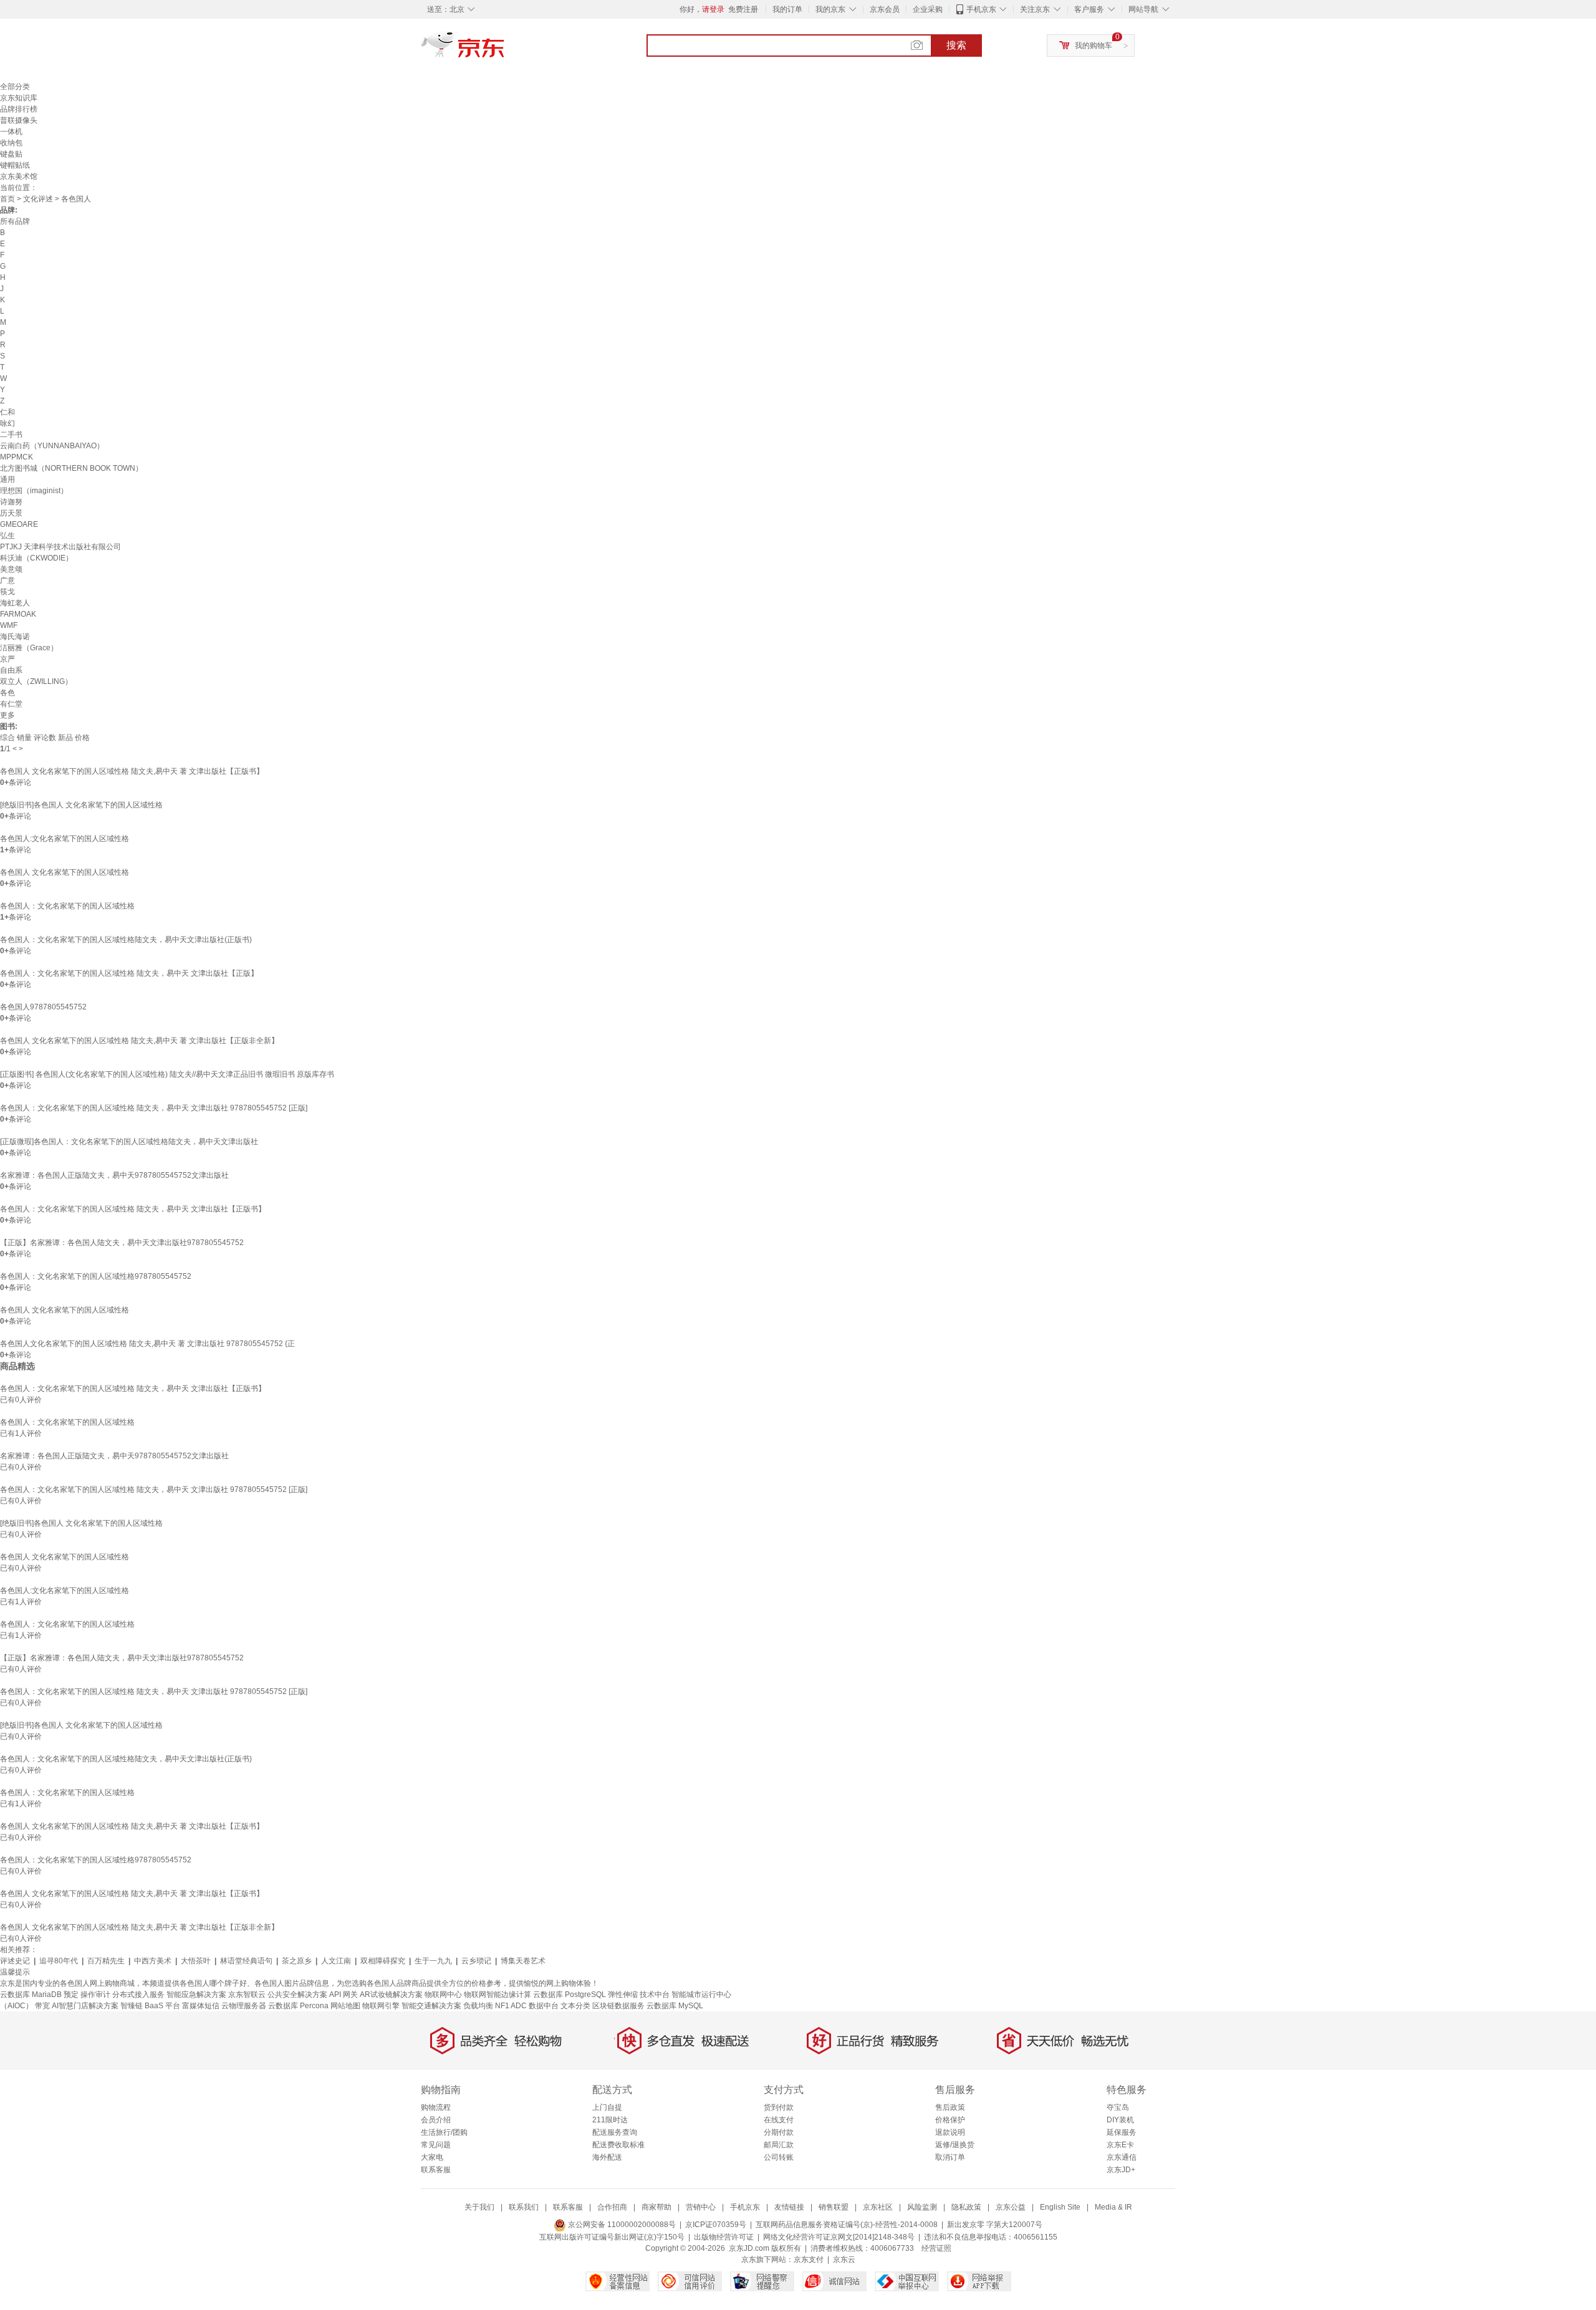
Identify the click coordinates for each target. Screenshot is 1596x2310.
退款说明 (950, 2132)
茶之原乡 (297, 1961)
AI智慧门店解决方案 (85, 2006)
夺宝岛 (1118, 2107)
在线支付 (779, 2120)
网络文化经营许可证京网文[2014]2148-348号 (839, 2237)
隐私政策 (966, 2207)
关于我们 (479, 2207)
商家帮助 (656, 2207)
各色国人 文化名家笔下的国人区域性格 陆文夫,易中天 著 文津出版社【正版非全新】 (139, 1041)
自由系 (11, 670)
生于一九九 (433, 1961)
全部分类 (15, 87)
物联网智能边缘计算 (498, 1995)
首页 (7, 199)
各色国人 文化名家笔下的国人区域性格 (65, 872)
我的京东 (830, 9)
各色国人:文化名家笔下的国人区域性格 (65, 839)
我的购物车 (1094, 46)
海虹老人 (15, 603)
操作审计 (95, 1995)
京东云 (844, 2259)
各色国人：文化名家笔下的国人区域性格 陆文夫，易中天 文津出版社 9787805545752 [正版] (154, 1108)
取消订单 (950, 2157)
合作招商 (612, 2207)
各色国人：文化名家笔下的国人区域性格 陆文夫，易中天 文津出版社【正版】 (129, 973)
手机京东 (981, 9)
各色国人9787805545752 (43, 1007)
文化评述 (38, 199)
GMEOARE (19, 524)
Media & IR (1113, 2207)
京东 (505, 50)
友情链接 (789, 2207)
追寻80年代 (59, 1961)
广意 (7, 580)
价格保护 (950, 2120)
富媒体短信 (201, 2006)
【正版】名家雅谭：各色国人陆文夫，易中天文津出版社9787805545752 (122, 1243)
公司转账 (779, 2157)
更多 (7, 715)
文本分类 (575, 2006)
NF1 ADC (511, 2006)
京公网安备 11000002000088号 (621, 2225)
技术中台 (655, 1995)
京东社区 (878, 2207)
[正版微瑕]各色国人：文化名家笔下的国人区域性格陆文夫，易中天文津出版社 (129, 1142)
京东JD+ (1121, 2170)
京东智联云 (247, 1995)
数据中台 (544, 2006)
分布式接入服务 (138, 1995)
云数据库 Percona (298, 2006)
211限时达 (610, 2120)
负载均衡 (478, 2006)
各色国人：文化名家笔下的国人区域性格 (67, 906)
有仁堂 (11, 704)
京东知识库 (19, 98)
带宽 (42, 2006)
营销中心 (701, 2207)
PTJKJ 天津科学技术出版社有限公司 (60, 547)
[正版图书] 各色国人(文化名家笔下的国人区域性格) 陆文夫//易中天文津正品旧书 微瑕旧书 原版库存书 (167, 1074)
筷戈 (7, 592)
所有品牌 (15, 221)
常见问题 (436, 2145)
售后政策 (950, 2107)
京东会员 (885, 9)
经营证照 (936, 2248)
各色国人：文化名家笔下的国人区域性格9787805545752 (96, 1276)
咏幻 (7, 423)
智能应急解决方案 (196, 1995)
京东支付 (809, 2259)
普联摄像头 (19, 120)
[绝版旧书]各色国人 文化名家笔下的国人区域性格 (81, 805)
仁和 (7, 412)
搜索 (956, 45)
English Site (1060, 2207)
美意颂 (11, 569)
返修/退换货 (955, 2145)
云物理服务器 (244, 2006)
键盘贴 (11, 154)
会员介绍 (436, 2120)
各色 (7, 693)
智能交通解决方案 (431, 2006)
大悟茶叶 (196, 1961)
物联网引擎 (381, 2006)
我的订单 (787, 9)
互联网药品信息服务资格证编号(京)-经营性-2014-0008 (847, 2225)
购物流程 (436, 2107)
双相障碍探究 (383, 1961)
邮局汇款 (779, 2145)
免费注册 (743, 9)
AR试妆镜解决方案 (391, 1995)
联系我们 (524, 2207)
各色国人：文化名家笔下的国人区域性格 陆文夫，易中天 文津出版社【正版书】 (133, 1209)
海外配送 (607, 2157)
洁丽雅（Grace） (29, 648)
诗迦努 (11, 502)
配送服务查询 (615, 2132)
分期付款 (779, 2132)
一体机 (11, 132)
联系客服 (436, 2170)
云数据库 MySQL (675, 2006)
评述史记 (15, 1961)
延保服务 (1122, 2132)
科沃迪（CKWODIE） (36, 558)
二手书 (11, 435)
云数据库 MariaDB (31, 1995)
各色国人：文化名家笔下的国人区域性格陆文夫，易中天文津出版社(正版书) (126, 940)
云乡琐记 (476, 1961)
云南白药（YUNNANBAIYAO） (52, 446)
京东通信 (1122, 2157)
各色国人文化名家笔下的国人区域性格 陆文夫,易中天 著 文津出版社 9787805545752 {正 (147, 1344)
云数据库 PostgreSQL (570, 1995)
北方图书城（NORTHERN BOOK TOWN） (71, 468)
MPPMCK (17, 457)
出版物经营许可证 (724, 2237)
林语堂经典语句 (246, 1961)
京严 (7, 659)
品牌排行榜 (19, 109)
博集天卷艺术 (523, 1961)
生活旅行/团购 (444, 2132)
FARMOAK (18, 614)
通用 (7, 479)
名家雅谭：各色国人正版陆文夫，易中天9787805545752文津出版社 (114, 1175)
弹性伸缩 (623, 1995)
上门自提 (607, 2107)
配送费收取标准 (618, 2145)
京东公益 (1011, 2207)
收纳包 (11, 143)
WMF (9, 625)
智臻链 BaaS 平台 (150, 2006)
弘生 (7, 536)
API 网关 (344, 1995)
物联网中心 (443, 1995)
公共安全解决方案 (297, 1995)
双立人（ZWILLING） (36, 681)
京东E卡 (1120, 2145)
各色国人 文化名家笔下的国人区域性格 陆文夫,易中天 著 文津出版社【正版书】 (132, 771)
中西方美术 (153, 1961)
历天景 (11, 513)
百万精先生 (106, 1961)
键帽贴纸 (15, 165)
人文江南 (336, 1961)
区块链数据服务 (618, 2006)
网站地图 (345, 2006)
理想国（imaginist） (34, 491)
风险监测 (922, 2207)
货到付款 (779, 2107)
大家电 (432, 2157)
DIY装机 (1120, 2120)
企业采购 (928, 9)
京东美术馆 (19, 176)
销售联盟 (834, 2207)
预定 (71, 1995)
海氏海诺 (15, 637)
